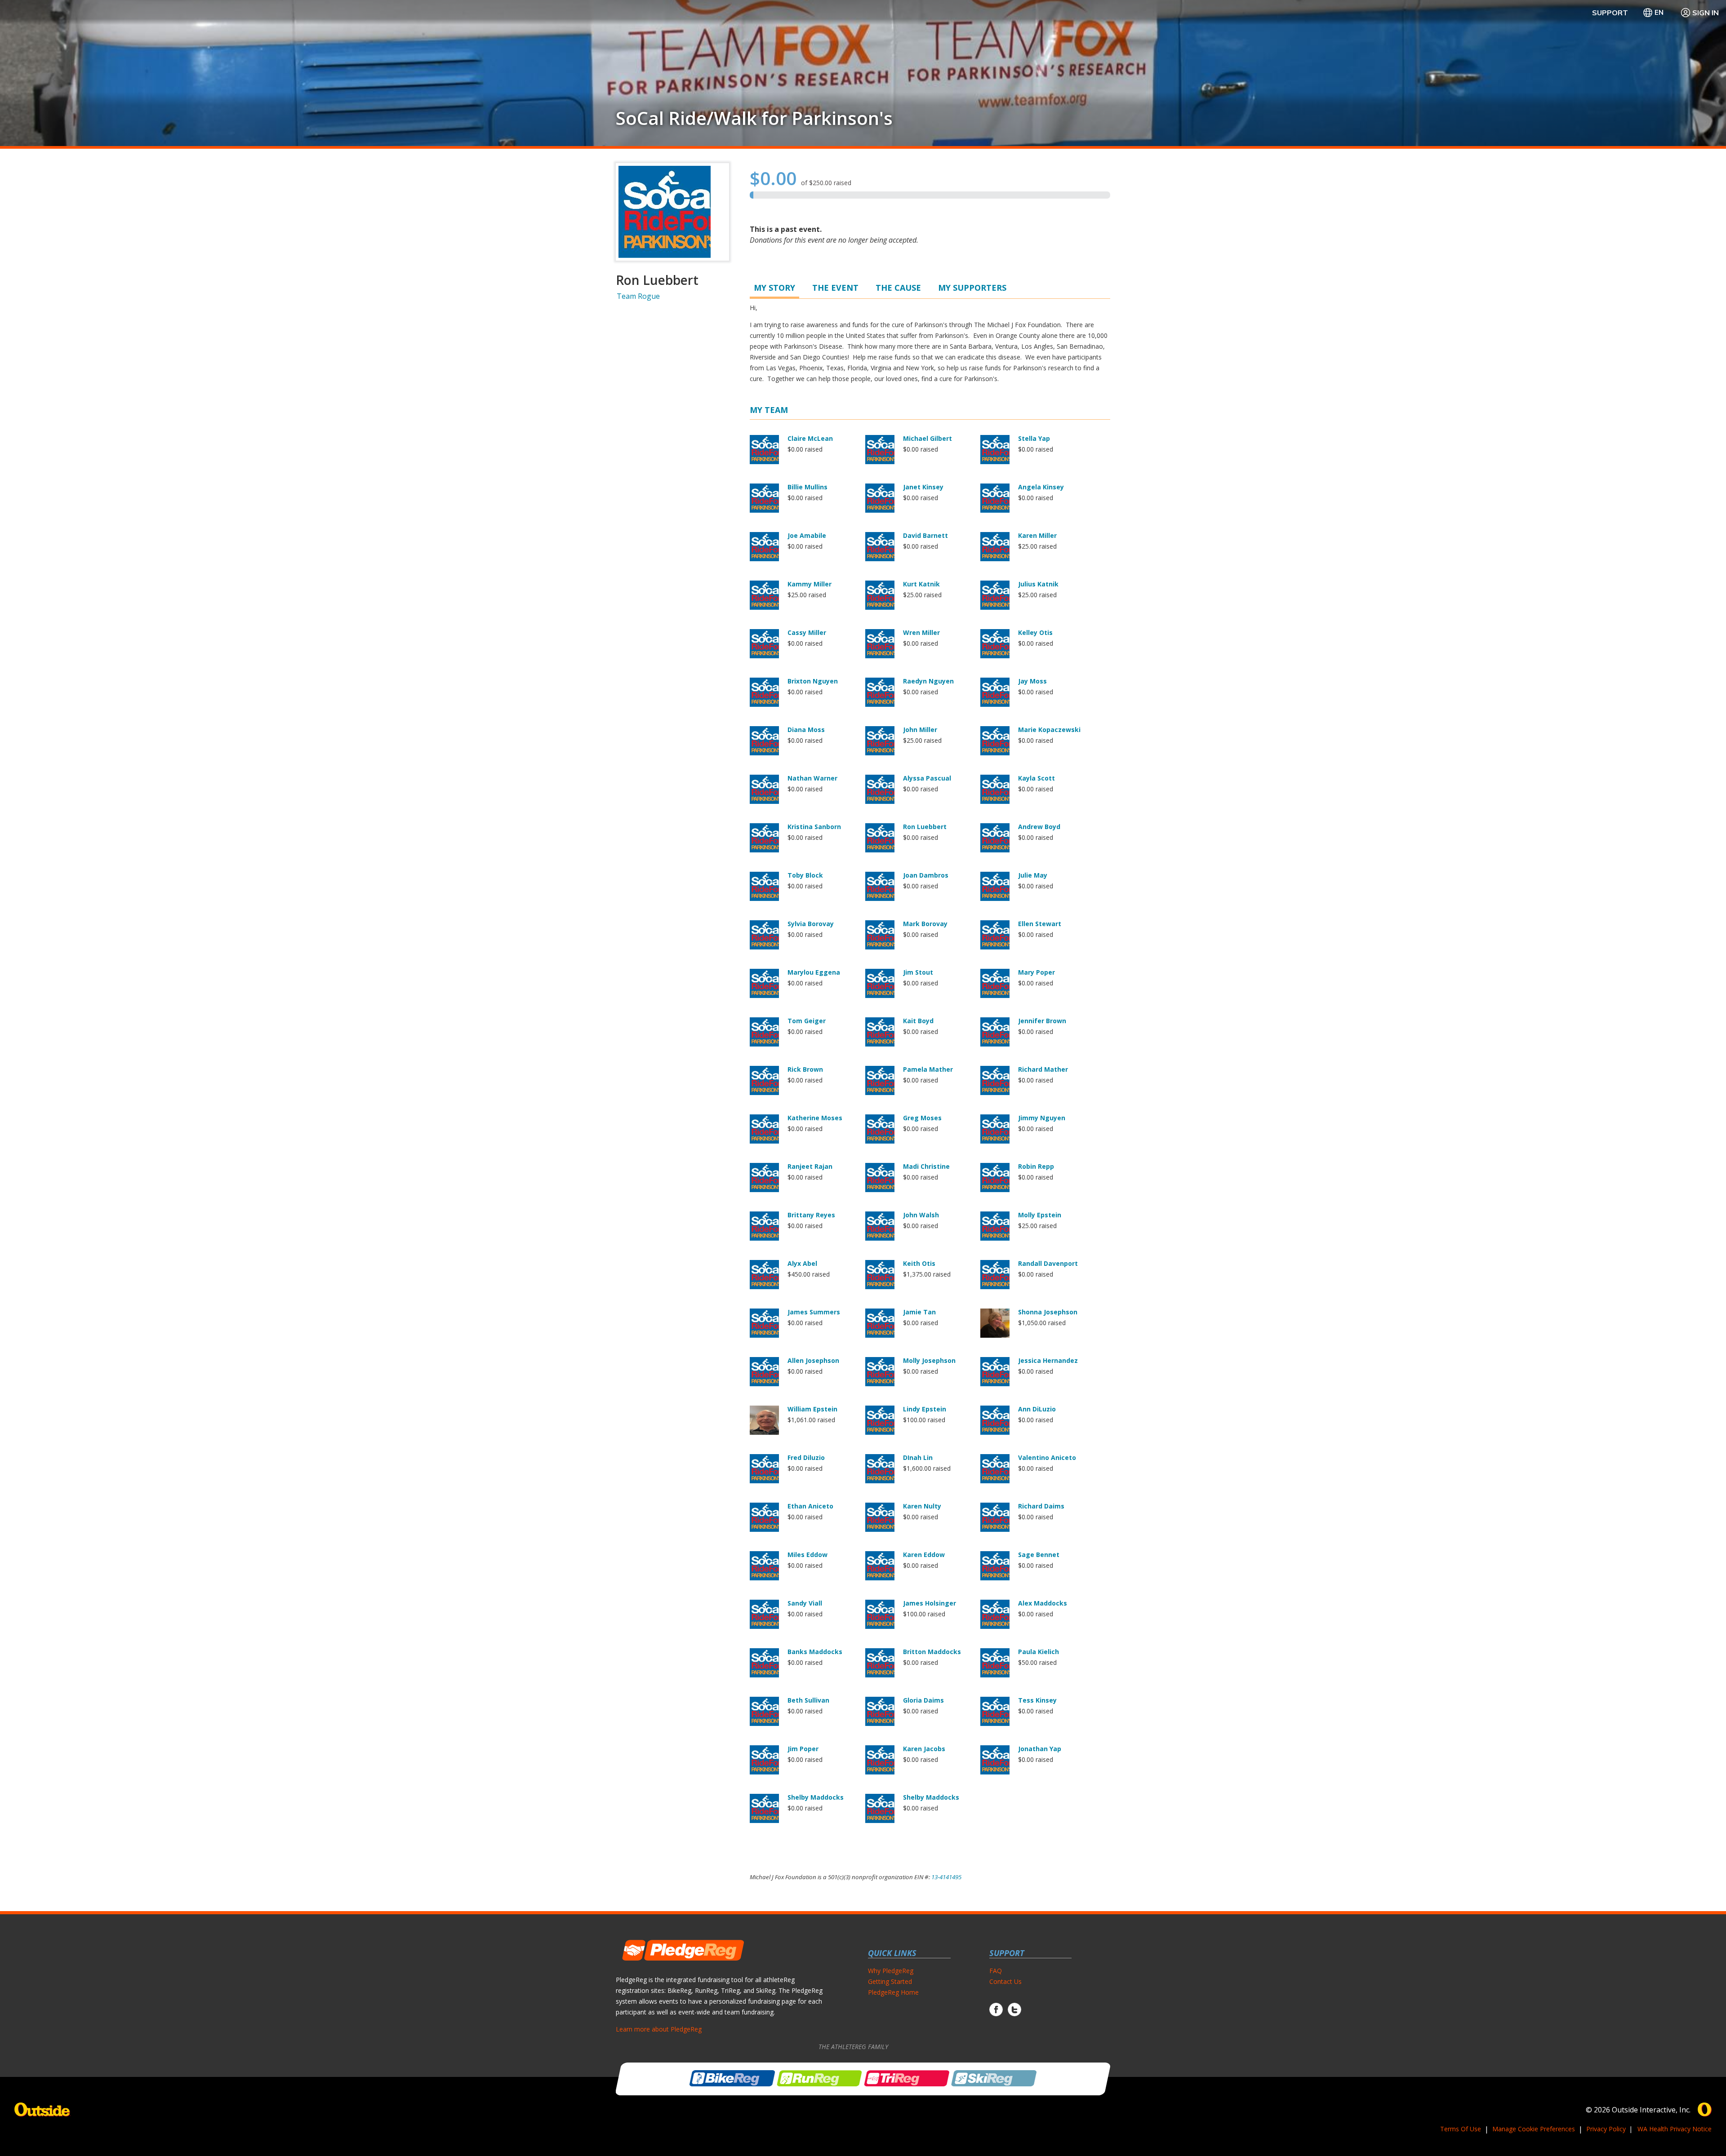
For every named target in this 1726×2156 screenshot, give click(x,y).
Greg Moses (922, 1118)
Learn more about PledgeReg (659, 2029)
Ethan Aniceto (810, 1506)
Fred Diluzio (806, 1457)
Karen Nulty (922, 1506)
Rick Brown (805, 1069)
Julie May (1033, 875)
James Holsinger (930, 1603)
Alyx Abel (802, 1263)
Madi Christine (926, 1166)
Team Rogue (638, 296)
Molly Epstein (1040, 1215)
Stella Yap (1034, 438)
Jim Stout (918, 972)
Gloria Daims (923, 1700)
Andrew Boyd (1039, 827)
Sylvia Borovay (811, 924)
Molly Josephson (929, 1360)
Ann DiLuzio (1037, 1409)
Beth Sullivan (808, 1700)
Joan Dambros (926, 875)
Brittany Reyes (811, 1215)
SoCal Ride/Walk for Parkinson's (754, 118)
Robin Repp (1036, 1166)
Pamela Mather (928, 1069)
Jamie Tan (919, 1312)
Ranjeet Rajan (810, 1166)
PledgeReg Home (893, 1992)
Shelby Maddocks (816, 1797)
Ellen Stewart (1040, 924)
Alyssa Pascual (927, 778)
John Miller (920, 730)
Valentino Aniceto (1047, 1457)
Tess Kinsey (1037, 1700)
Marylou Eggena (814, 972)
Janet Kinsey (923, 487)
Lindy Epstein (925, 1409)
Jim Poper (803, 1749)
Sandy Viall (805, 1603)
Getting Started (890, 1981)
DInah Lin (918, 1457)
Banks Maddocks (815, 1652)
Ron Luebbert (925, 827)
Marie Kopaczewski (1049, 730)
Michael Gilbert (928, 438)
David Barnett (925, 535)
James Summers (814, 1312)
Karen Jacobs (924, 1749)
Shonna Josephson (1048, 1312)
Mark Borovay (925, 924)
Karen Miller (1037, 535)
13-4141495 (946, 1877)
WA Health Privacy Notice (1675, 2129)
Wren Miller (921, 632)
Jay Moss (1032, 681)
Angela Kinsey (1041, 487)
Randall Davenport (1048, 1263)
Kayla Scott (1036, 778)
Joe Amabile (807, 535)
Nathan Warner (812, 778)
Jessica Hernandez (1048, 1360)
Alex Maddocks (1043, 1603)
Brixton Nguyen (813, 681)
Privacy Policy (1606, 2129)
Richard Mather (1043, 1069)
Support (1610, 13)
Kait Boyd (918, 1021)
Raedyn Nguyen (928, 681)
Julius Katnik (1038, 584)
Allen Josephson (813, 1360)
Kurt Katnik (921, 584)
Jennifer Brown (1042, 1021)
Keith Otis (919, 1263)
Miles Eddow (807, 1555)
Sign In (1706, 13)
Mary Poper (1036, 972)
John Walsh (921, 1215)
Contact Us (1005, 1981)
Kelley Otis (1035, 632)
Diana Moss (806, 730)
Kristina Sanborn (814, 827)
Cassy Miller (807, 632)
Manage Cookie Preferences (1534, 2129)
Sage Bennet (1039, 1555)
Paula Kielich (1039, 1652)
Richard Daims (1041, 1506)
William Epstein (812, 1409)
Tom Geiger (807, 1021)
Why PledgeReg (891, 1971)
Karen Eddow (924, 1555)
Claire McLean (810, 438)
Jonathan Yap (1040, 1749)
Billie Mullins (807, 487)
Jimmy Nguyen (1042, 1118)
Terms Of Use (1461, 2129)
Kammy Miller (810, 584)
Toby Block (805, 875)
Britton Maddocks (932, 1652)
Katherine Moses (815, 1118)
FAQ (996, 1971)
